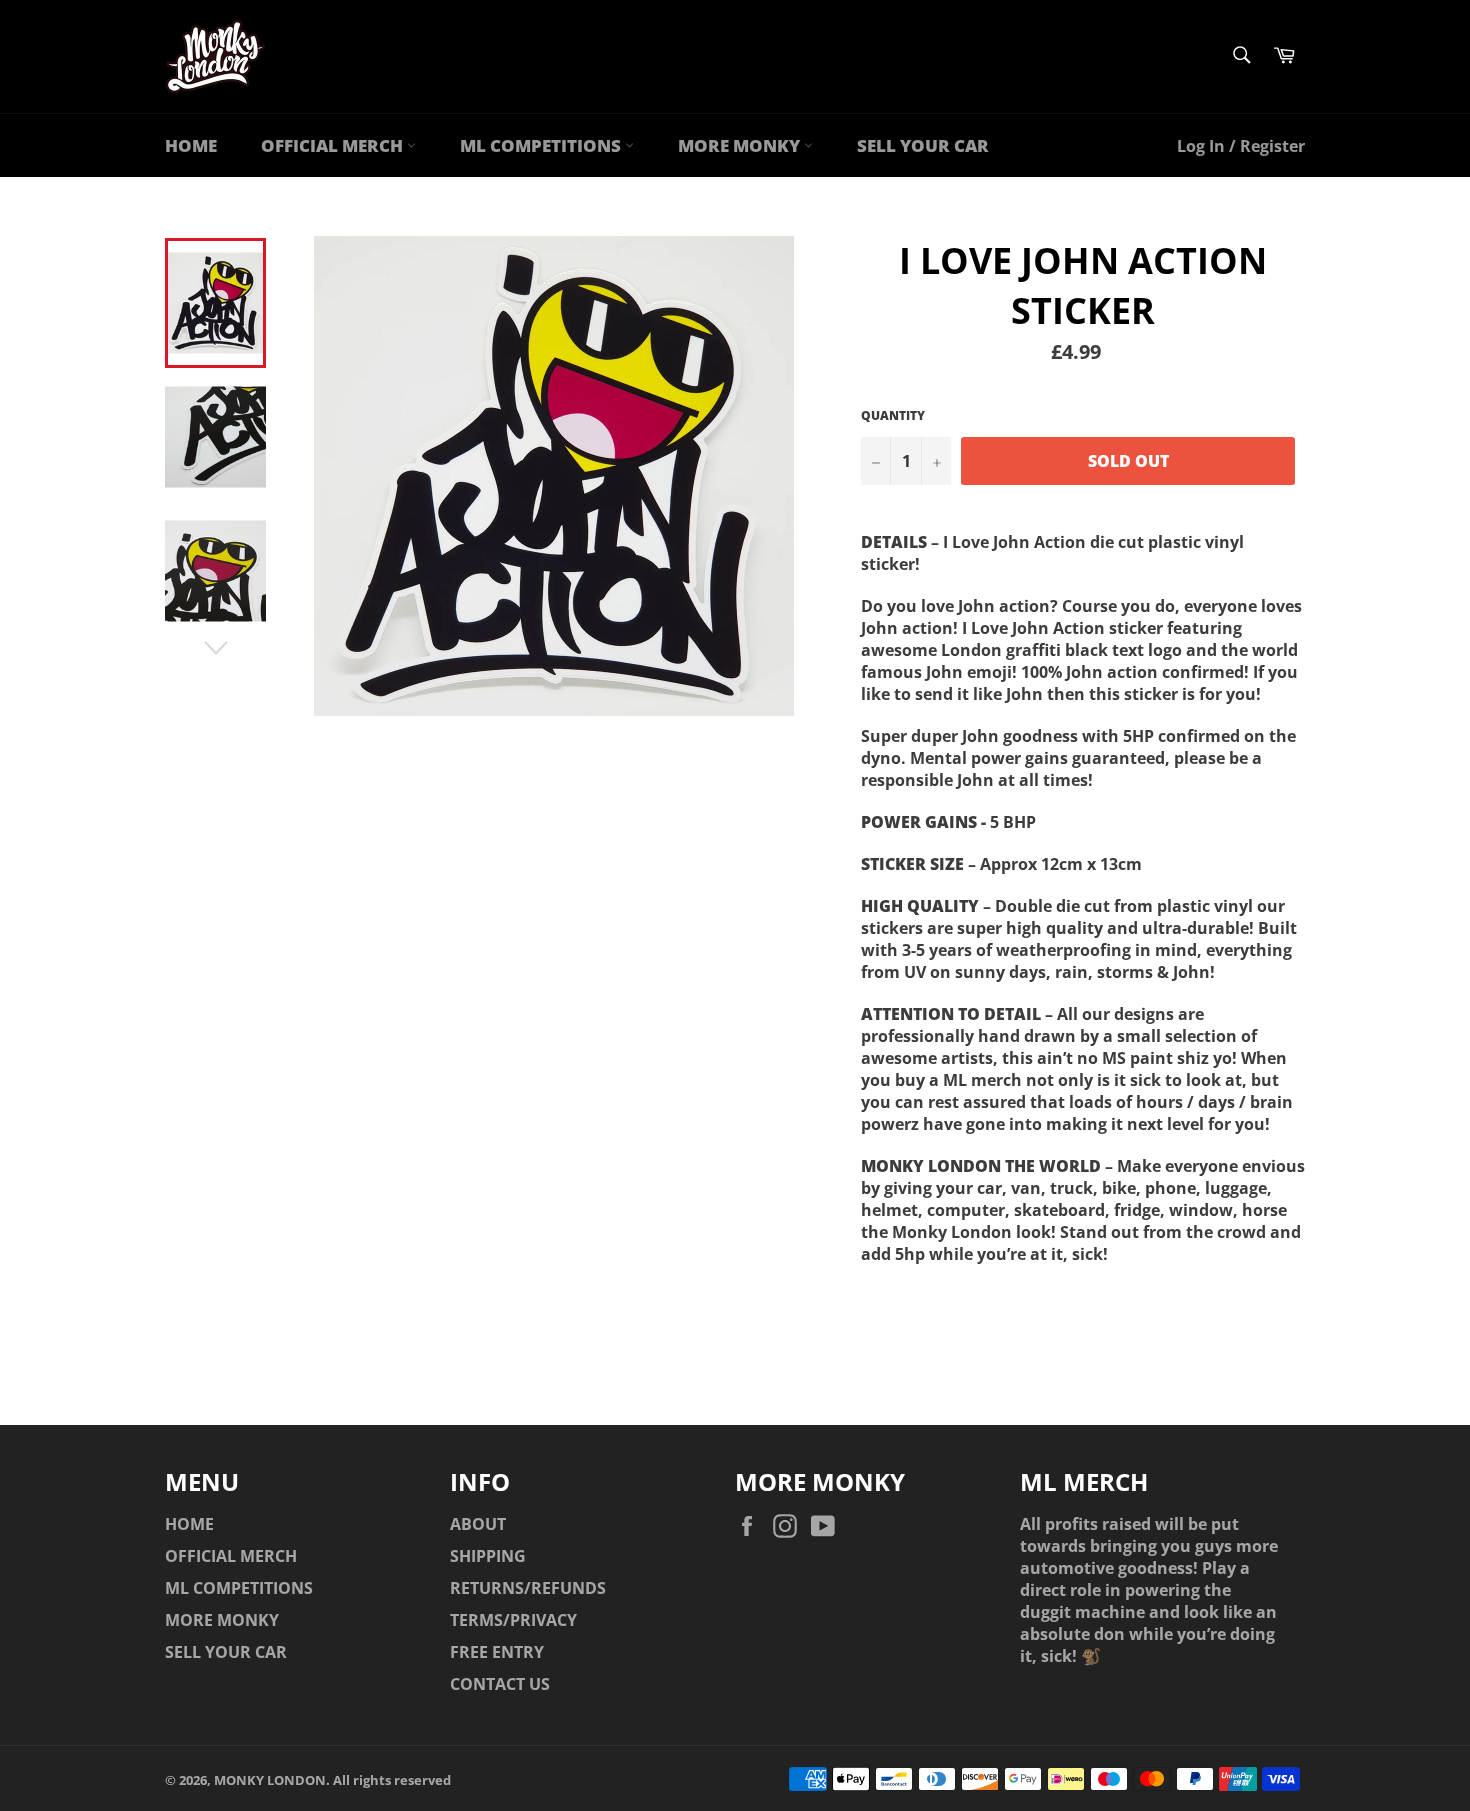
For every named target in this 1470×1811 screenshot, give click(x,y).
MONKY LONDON (270, 1780)
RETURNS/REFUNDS (528, 1588)
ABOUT (478, 1524)
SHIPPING (488, 1556)
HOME (191, 145)
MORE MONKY (741, 145)
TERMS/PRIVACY (513, 1620)
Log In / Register (1241, 146)
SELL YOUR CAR (923, 145)
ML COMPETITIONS (542, 145)
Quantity (893, 416)
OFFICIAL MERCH (334, 145)
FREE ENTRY (497, 1652)
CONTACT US (500, 1684)
